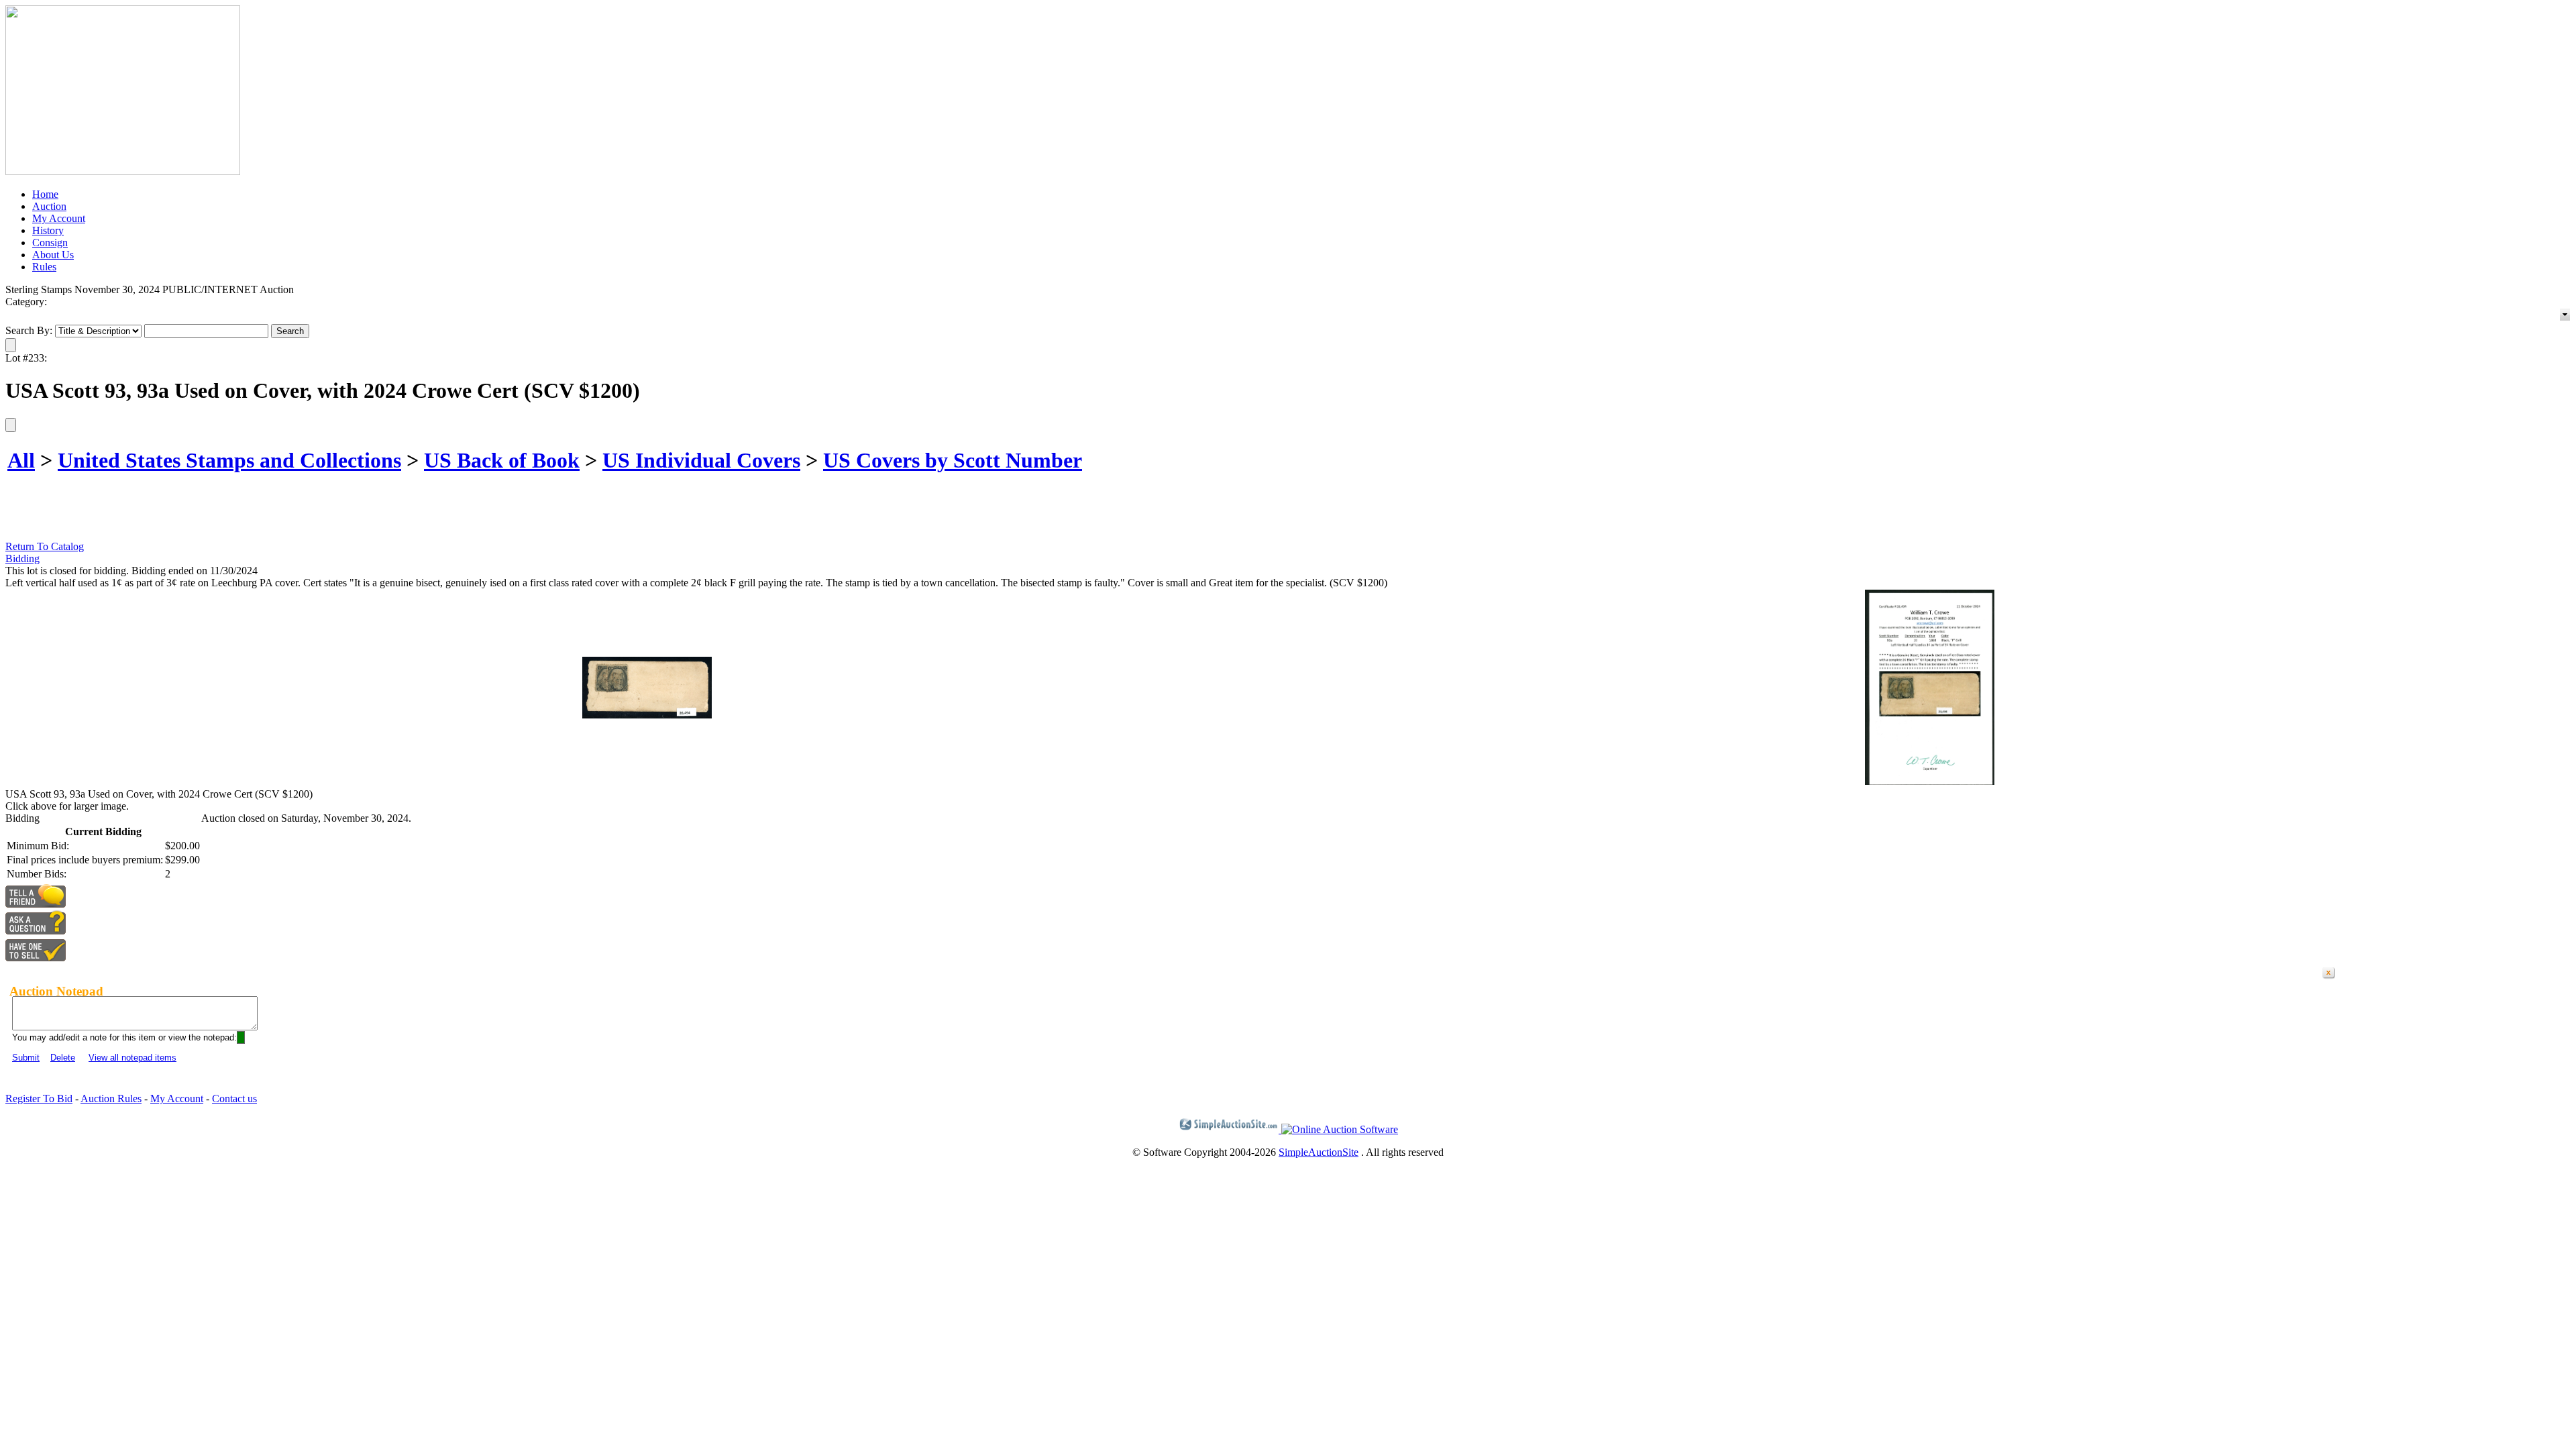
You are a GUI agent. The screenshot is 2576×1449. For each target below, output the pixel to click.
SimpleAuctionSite (1319, 1152)
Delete (63, 1058)
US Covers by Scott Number (953, 460)
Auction (49, 206)
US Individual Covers (701, 460)
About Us (53, 255)
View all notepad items (132, 1058)
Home (45, 194)
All (21, 460)
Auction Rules (111, 1098)
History (48, 230)
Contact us (234, 1098)
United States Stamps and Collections (229, 460)
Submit (26, 1058)
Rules (44, 267)
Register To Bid (39, 1098)
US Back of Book (502, 460)
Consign (50, 243)
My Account (59, 218)
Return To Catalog (45, 546)
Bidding (22, 558)
